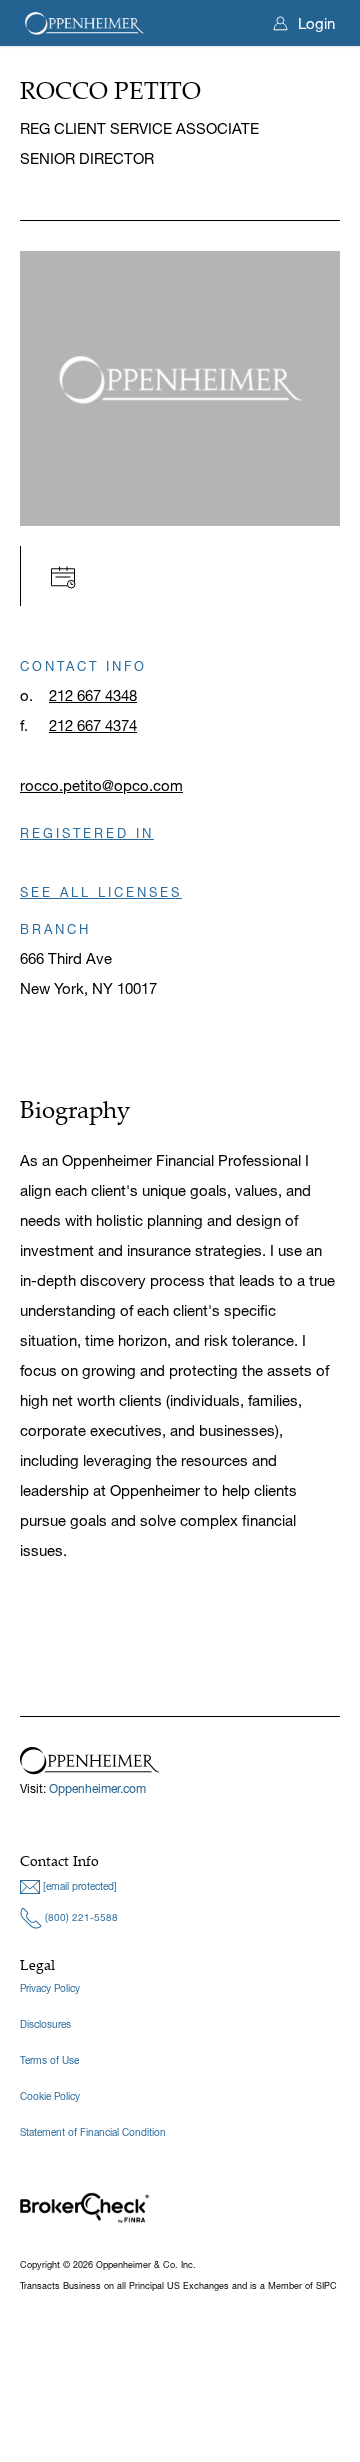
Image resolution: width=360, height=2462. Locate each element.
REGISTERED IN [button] (87, 833)
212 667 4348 (93, 695)
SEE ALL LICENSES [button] (101, 892)
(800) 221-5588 (80, 1917)
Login (316, 23)
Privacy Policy (50, 1988)
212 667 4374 (93, 725)
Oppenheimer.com (97, 1788)
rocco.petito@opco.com (101, 785)
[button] (68, 575)
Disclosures (45, 2024)
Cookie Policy (50, 2096)
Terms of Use (49, 2060)
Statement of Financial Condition (93, 2132)
